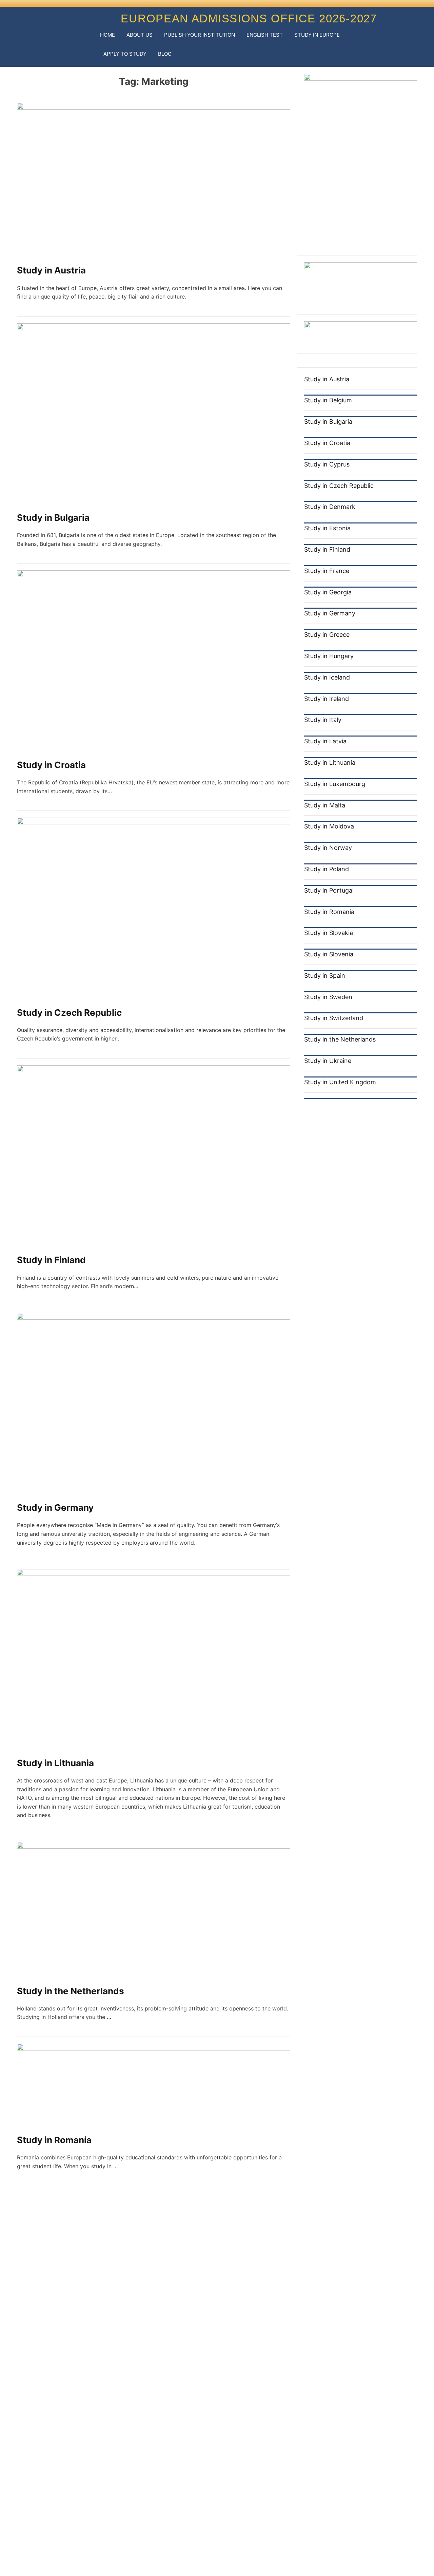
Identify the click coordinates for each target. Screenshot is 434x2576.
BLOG (165, 54)
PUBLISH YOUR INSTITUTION (200, 35)
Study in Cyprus (327, 464)
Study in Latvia (325, 741)
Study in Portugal (329, 890)
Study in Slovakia (329, 933)
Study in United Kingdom (340, 1082)
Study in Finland (51, 1260)
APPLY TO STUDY (125, 54)
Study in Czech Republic (69, 1013)
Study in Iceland (327, 677)
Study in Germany (55, 1508)
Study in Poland (327, 869)
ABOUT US (140, 35)
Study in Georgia (328, 592)
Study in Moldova (329, 826)
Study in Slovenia (329, 954)
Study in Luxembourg (335, 784)
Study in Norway (328, 848)
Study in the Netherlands (71, 1991)
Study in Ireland (327, 698)
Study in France (327, 570)
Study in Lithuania (55, 1763)
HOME (107, 35)
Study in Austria (51, 270)
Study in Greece (327, 635)
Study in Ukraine (328, 1061)
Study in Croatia (51, 765)
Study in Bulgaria (53, 518)
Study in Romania (54, 2140)
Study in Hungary (329, 656)
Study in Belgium (328, 400)
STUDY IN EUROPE (317, 35)
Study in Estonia (327, 528)
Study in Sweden (328, 997)
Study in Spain (325, 976)
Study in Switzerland (334, 1018)
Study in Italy (323, 720)
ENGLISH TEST (265, 35)
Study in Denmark (330, 507)
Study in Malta (325, 805)
